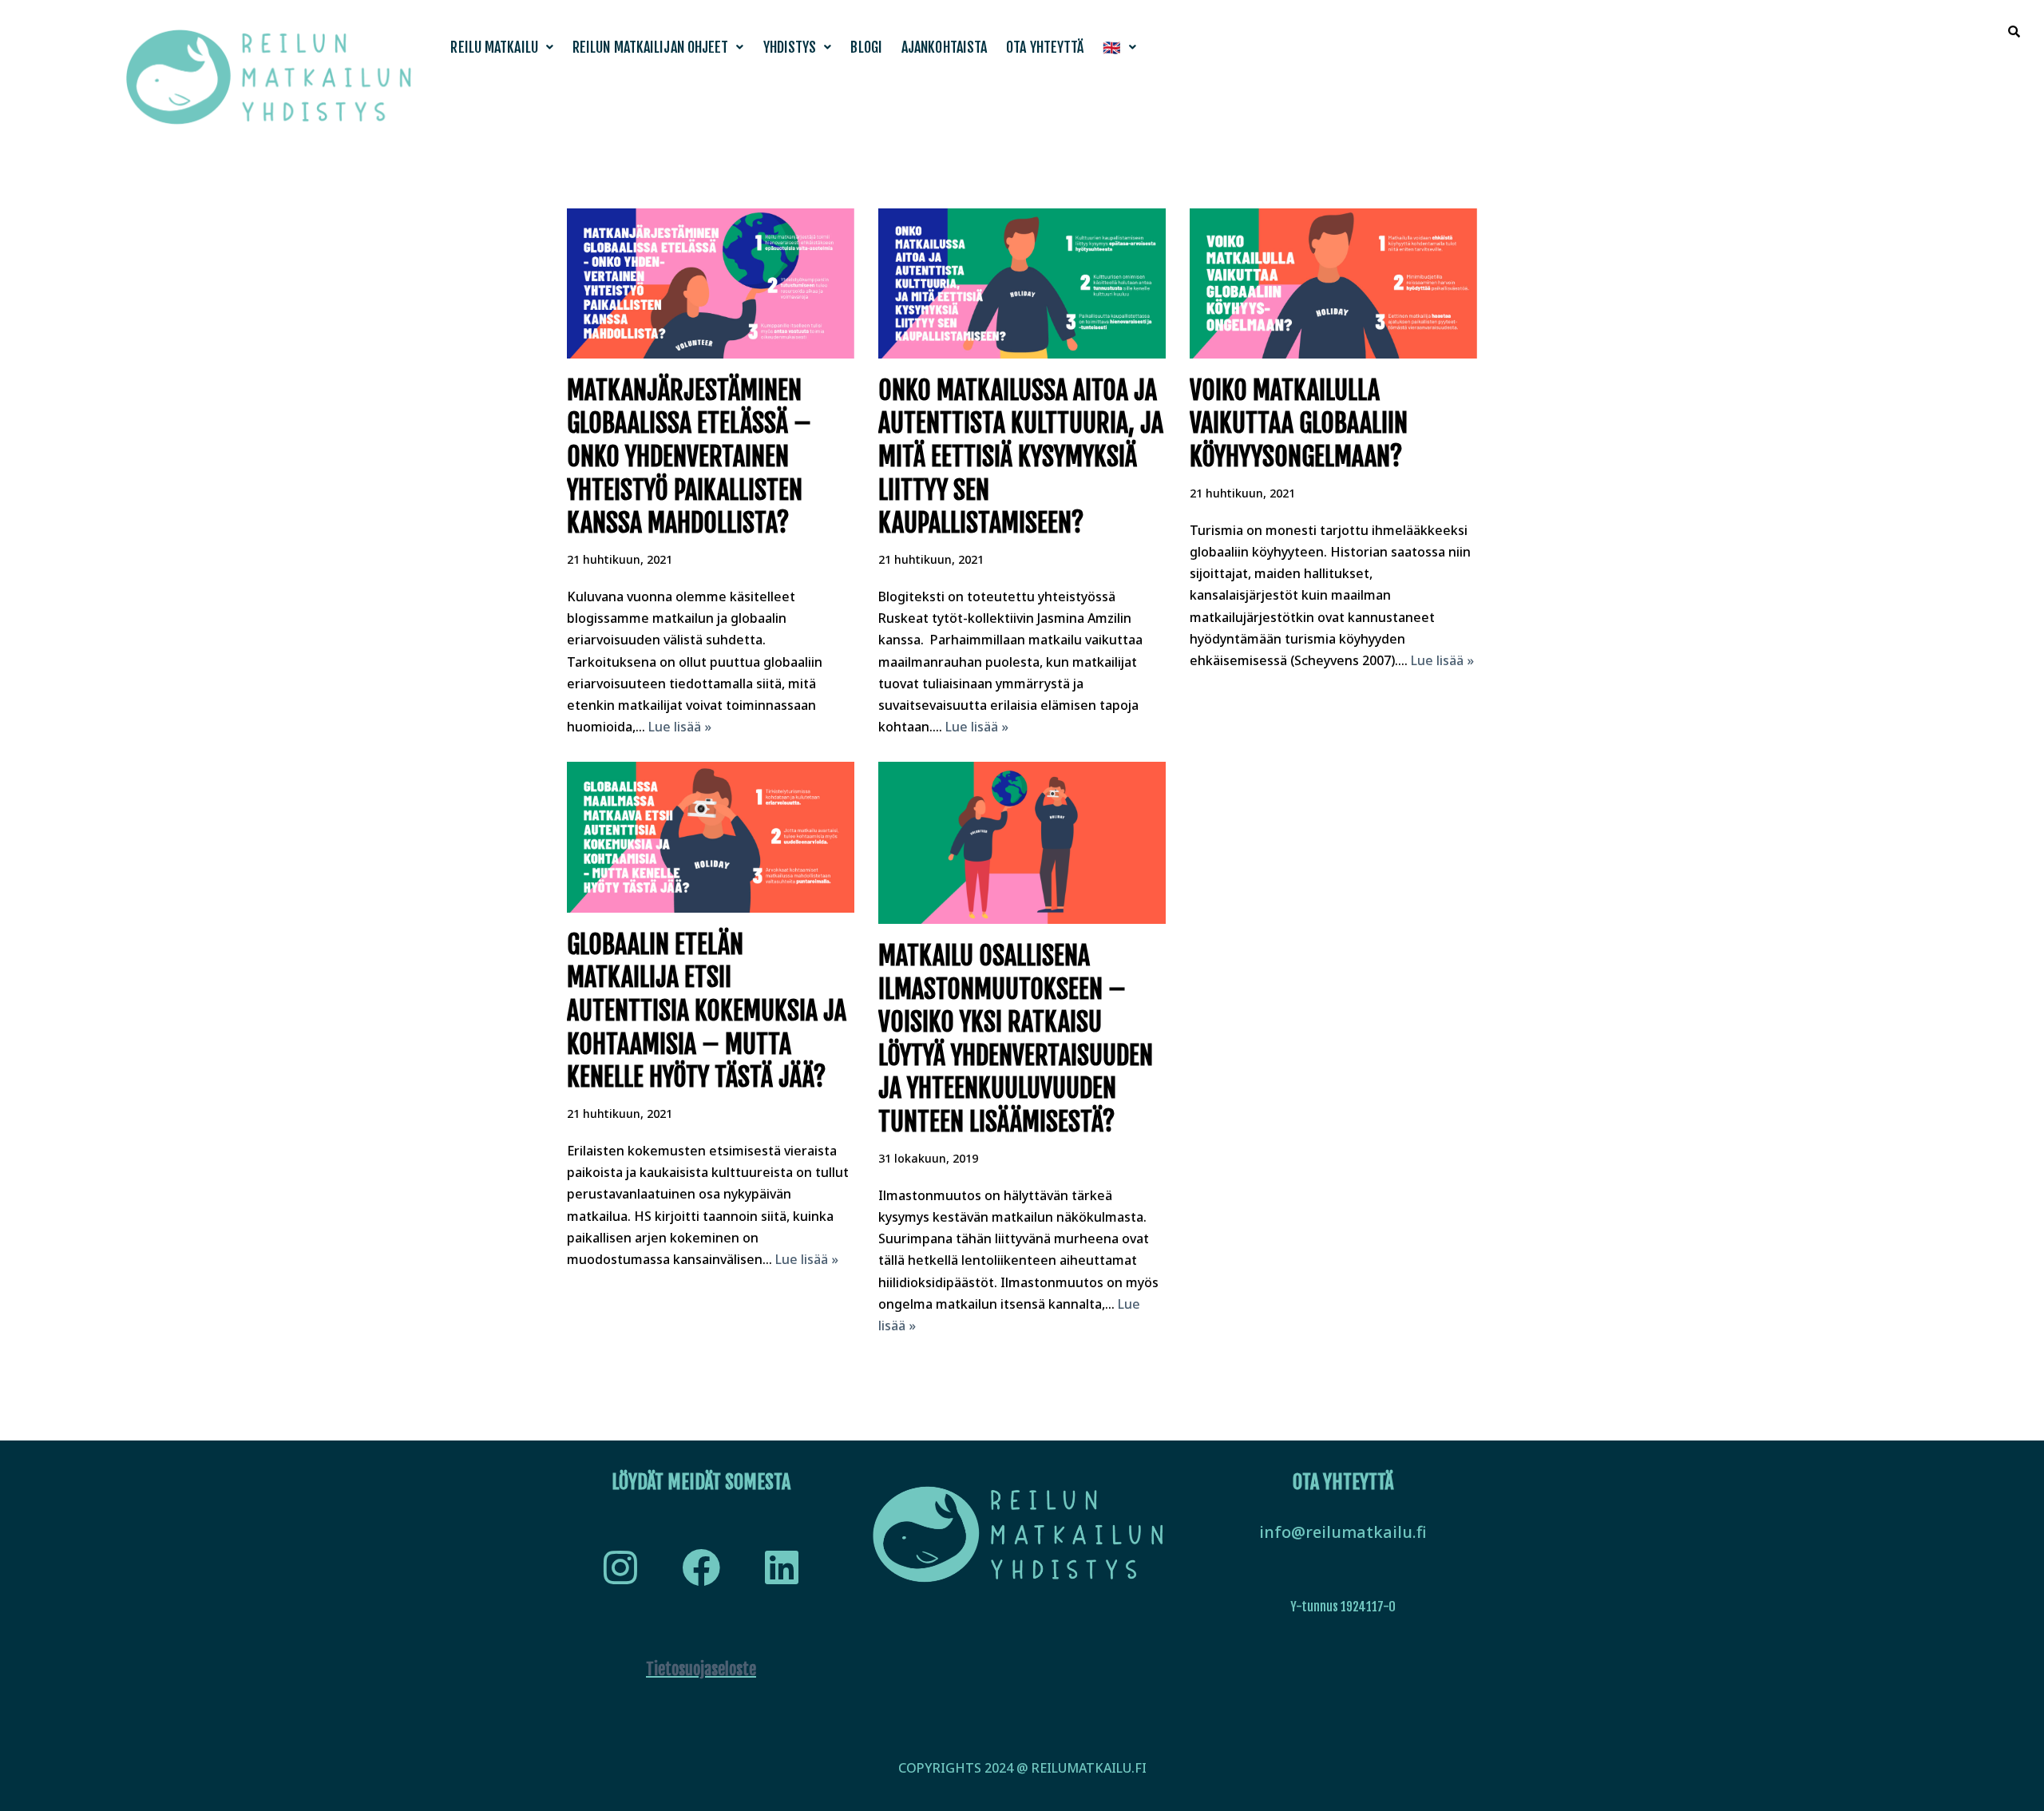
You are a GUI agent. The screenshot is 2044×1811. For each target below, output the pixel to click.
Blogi (866, 47)
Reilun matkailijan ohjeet (651, 47)
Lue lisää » (680, 727)
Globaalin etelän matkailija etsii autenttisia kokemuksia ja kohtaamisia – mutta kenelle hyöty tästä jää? (707, 1011)
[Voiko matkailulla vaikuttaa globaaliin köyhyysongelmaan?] (1333, 283)
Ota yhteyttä (1045, 47)
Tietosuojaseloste (701, 1669)
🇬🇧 (1111, 47)
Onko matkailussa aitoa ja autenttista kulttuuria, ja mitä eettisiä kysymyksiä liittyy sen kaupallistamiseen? (1021, 457)
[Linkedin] (782, 1567)
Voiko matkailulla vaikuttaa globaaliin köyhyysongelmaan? (1299, 424)
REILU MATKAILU (494, 47)
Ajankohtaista (944, 47)
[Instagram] (620, 1567)
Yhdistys (790, 47)
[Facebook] (701, 1567)
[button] (502, 47)
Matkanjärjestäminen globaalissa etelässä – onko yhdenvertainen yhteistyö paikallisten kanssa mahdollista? (689, 457)
